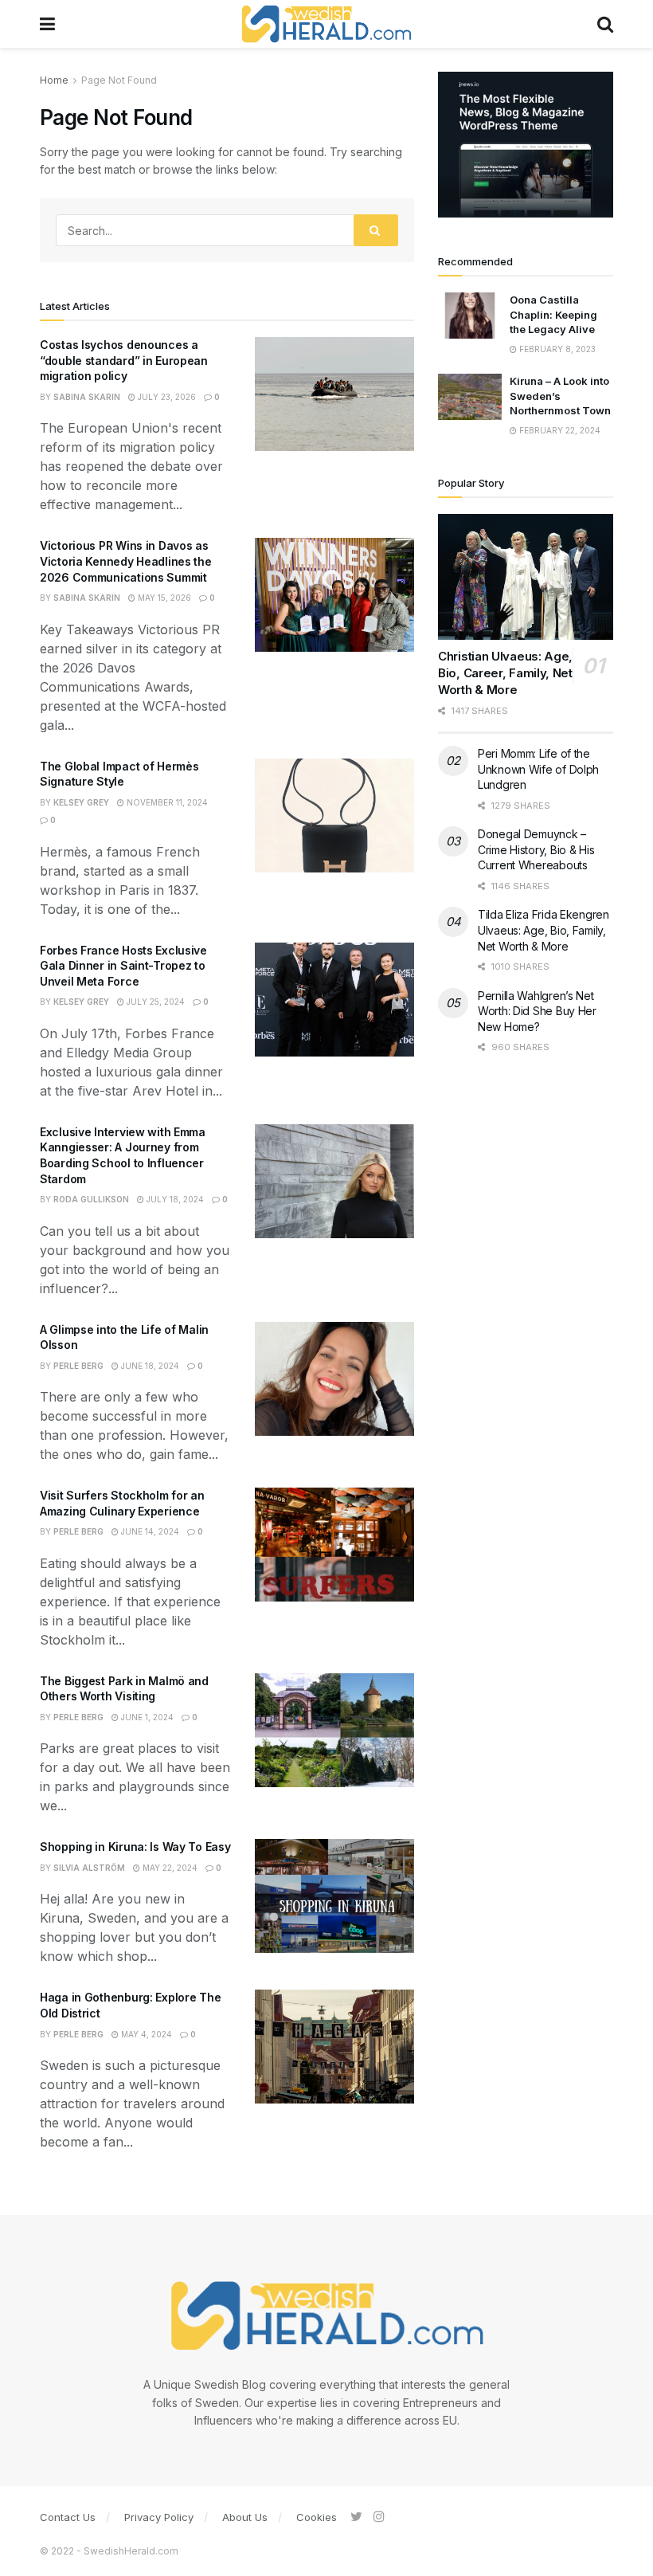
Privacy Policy (159, 2517)
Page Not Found (119, 80)
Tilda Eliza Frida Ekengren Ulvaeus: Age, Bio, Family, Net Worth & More (544, 930)
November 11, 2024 (166, 802)
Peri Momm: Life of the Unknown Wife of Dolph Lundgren (538, 769)
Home (54, 80)
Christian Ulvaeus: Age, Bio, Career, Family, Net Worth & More (505, 673)
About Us (245, 2517)
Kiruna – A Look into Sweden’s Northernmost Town (560, 395)
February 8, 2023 (556, 349)
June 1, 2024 (146, 1717)
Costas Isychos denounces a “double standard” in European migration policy (124, 360)
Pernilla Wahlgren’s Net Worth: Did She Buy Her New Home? (537, 1011)
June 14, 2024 (149, 1531)
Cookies (317, 2517)
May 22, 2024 (169, 1868)
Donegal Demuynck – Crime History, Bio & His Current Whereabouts (536, 849)
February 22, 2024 (559, 430)
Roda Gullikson (91, 1199)
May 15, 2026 (163, 598)
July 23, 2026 (166, 397)
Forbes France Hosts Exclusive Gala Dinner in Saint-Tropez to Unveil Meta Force (123, 966)
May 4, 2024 (145, 2034)
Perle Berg (78, 1366)
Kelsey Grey (81, 802)
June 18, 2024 (149, 1366)
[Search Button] (376, 230)
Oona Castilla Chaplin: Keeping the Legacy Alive (553, 314)
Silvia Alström (89, 1868)
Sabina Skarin (87, 397)
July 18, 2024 (174, 1199)
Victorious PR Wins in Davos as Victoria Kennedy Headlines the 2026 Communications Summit (126, 561)
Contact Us (68, 2517)
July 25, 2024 (154, 1002)
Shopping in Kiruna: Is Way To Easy (135, 1847)
